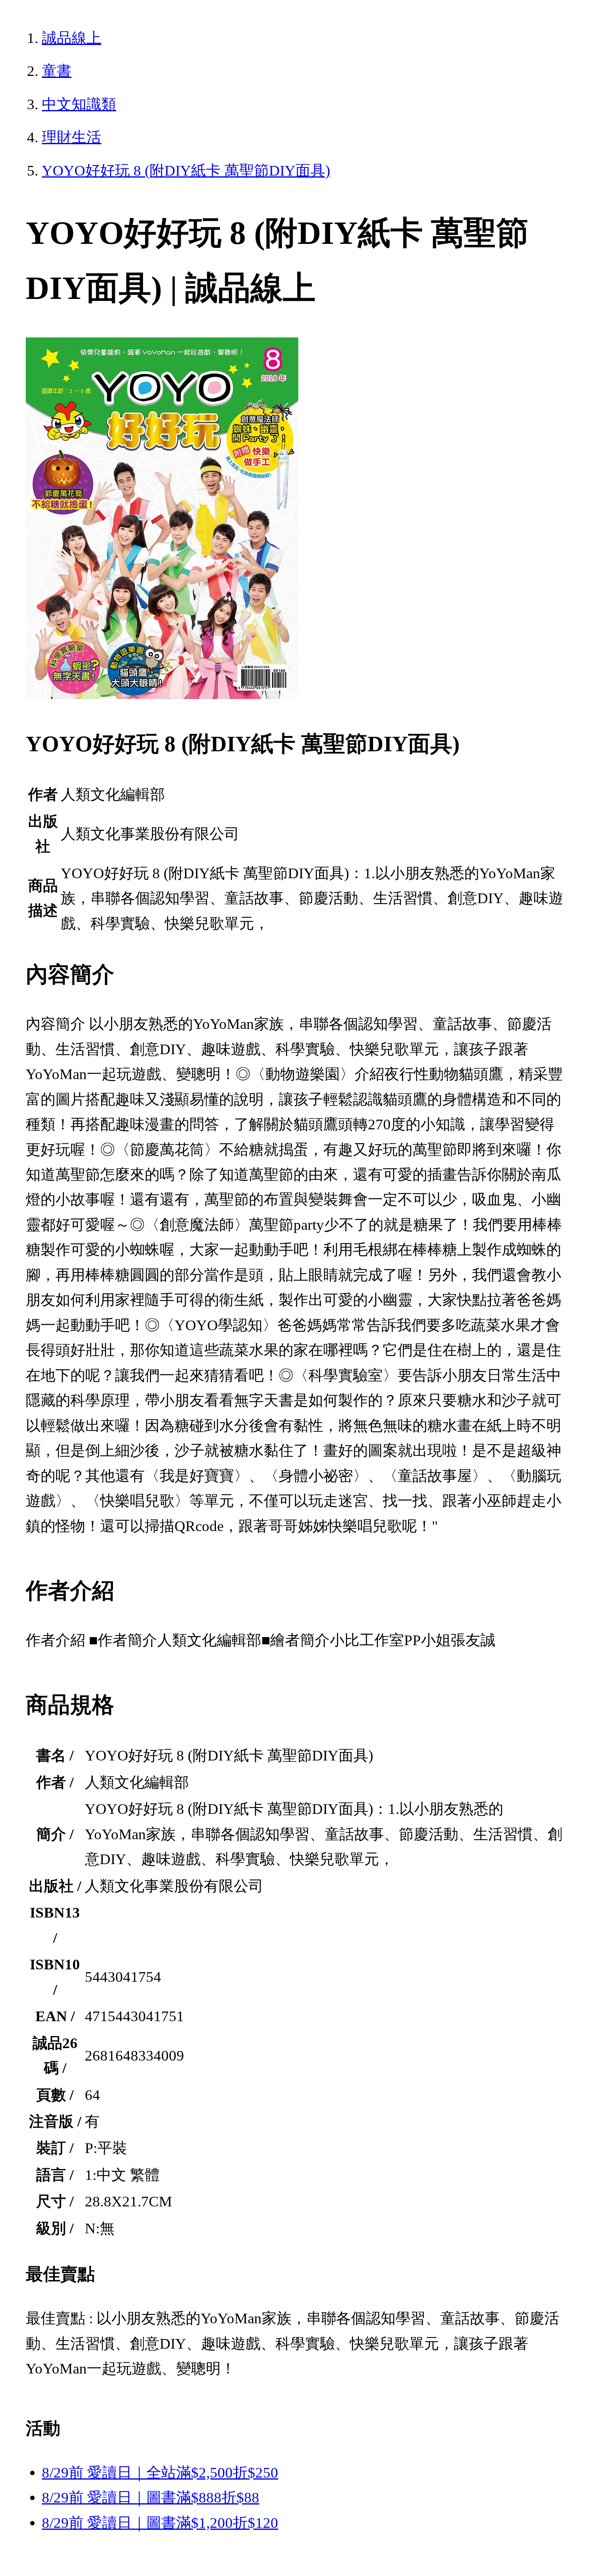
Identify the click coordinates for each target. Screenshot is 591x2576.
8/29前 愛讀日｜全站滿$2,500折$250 (160, 2473)
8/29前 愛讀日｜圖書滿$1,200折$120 (160, 2523)
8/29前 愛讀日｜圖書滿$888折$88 (151, 2497)
